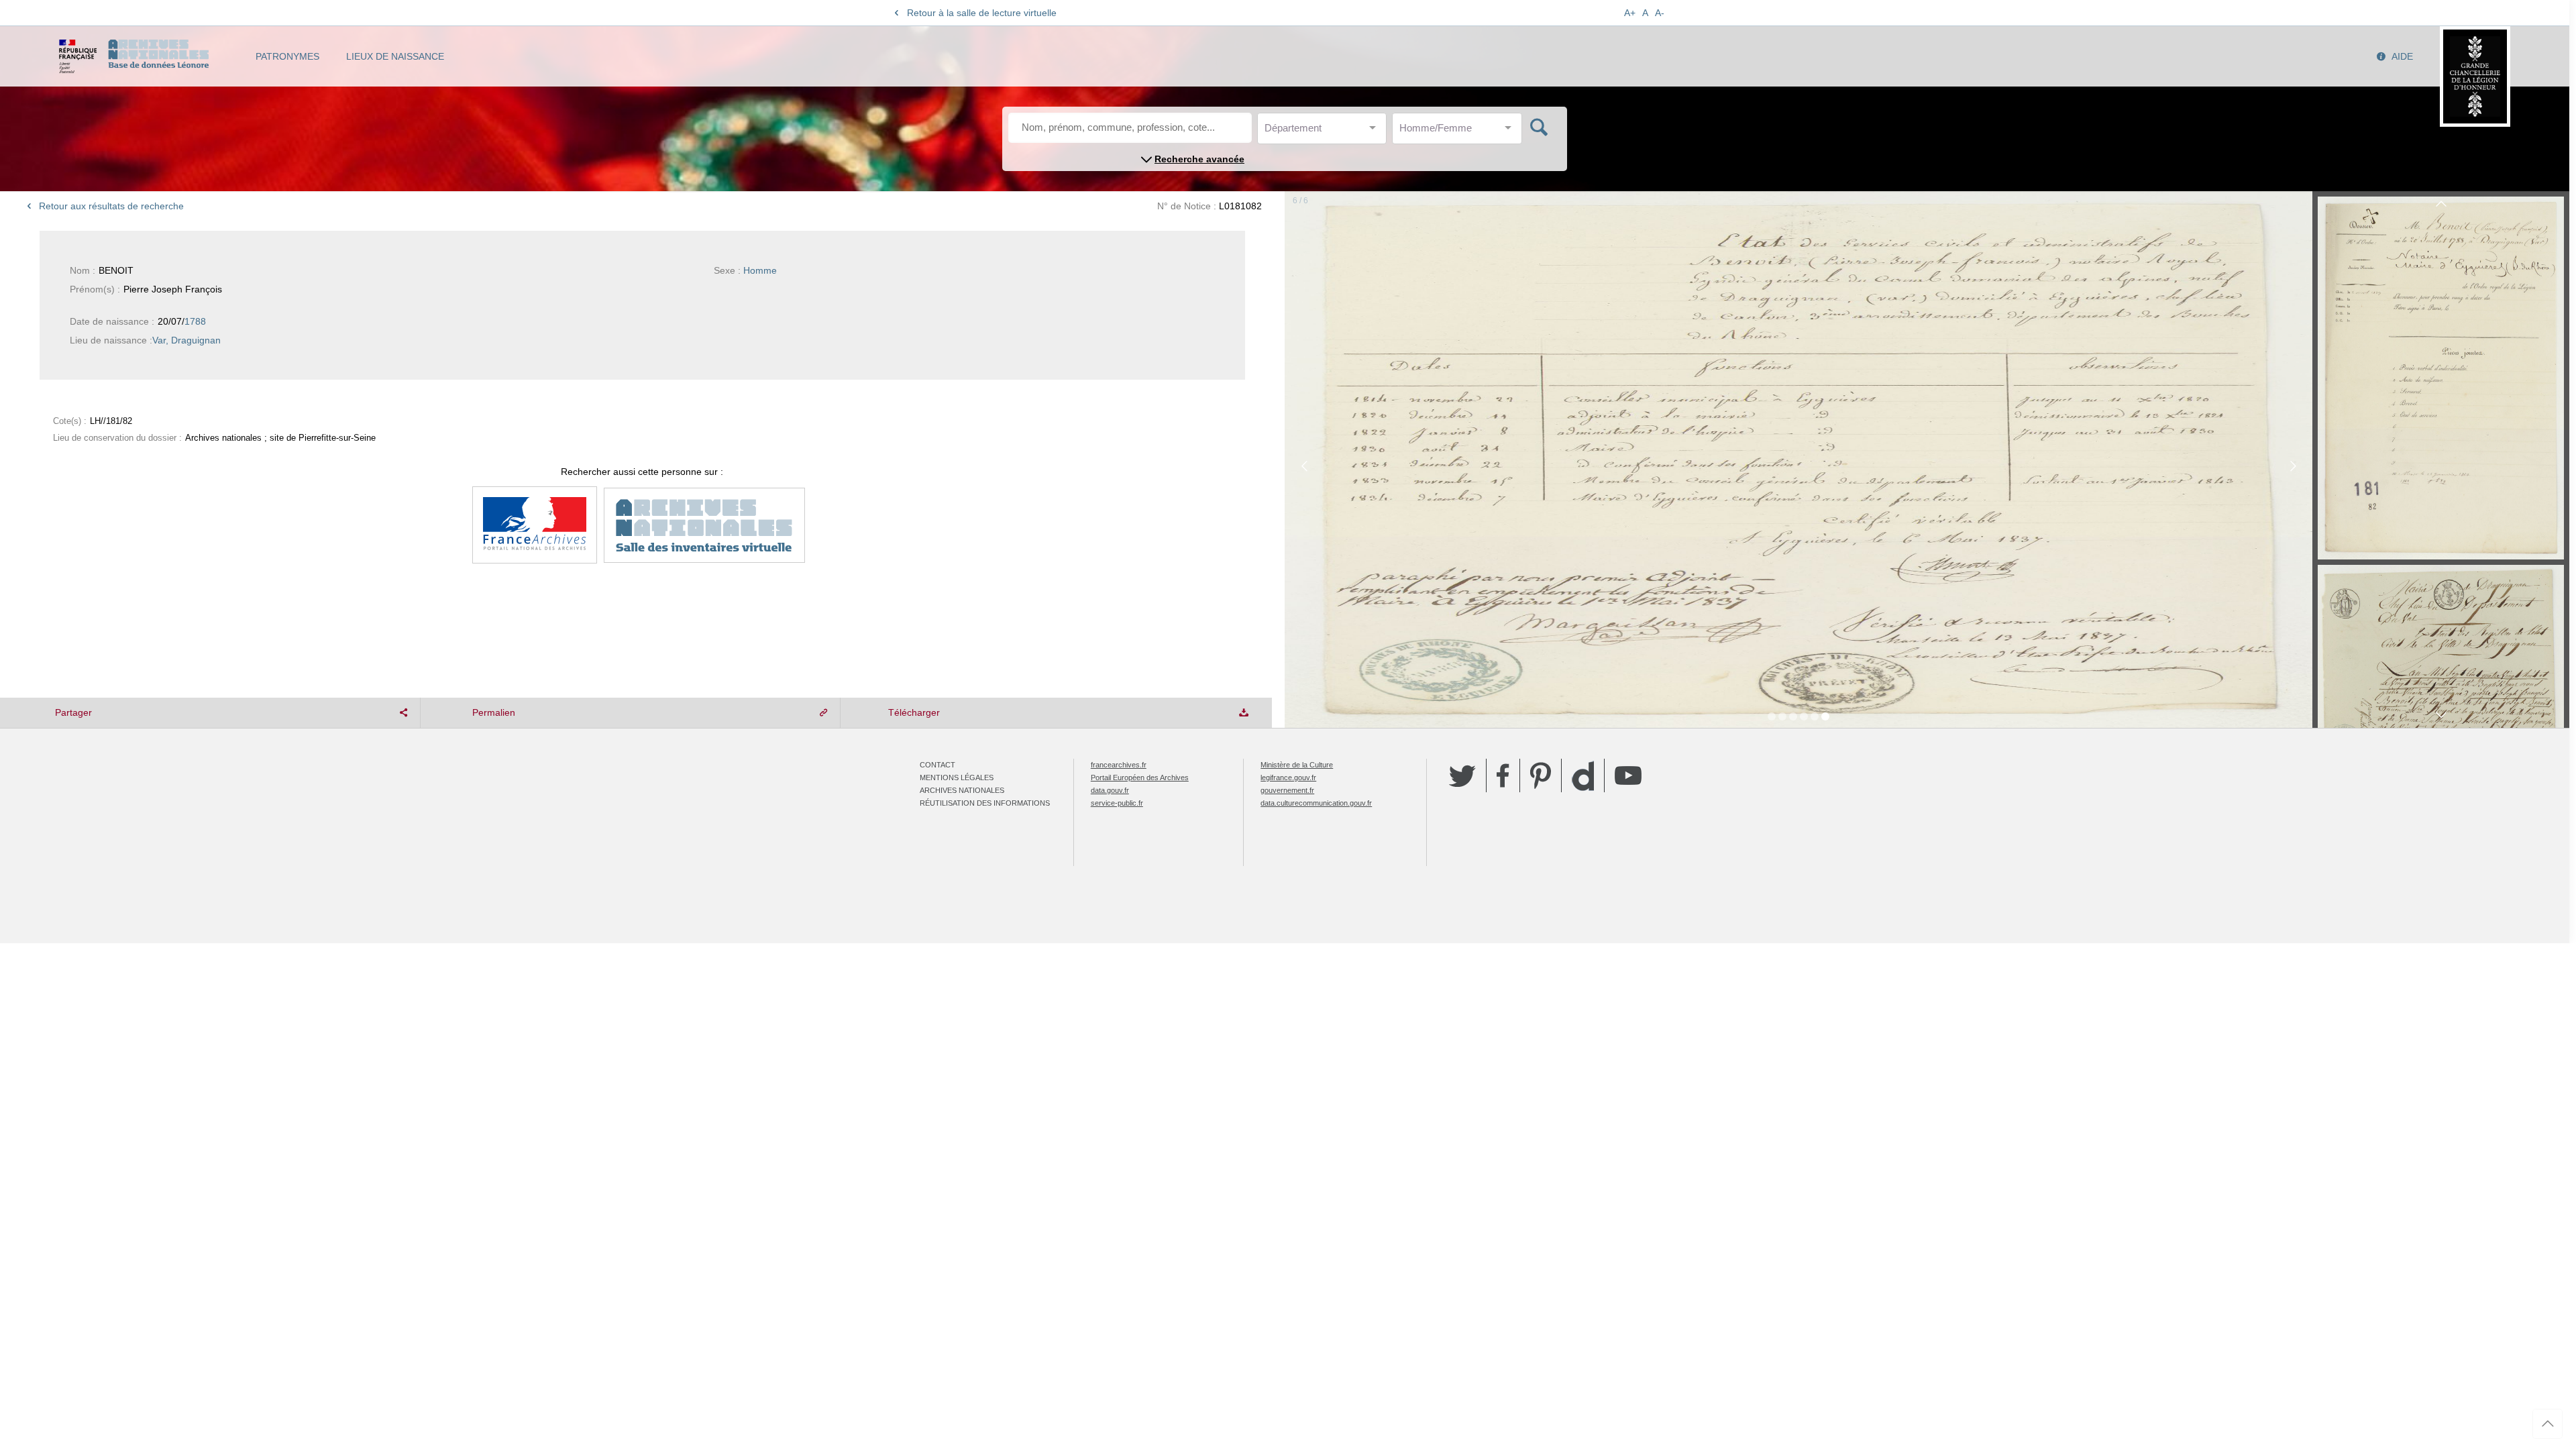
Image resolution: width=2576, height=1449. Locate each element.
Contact (937, 765)
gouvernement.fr (1287, 790)
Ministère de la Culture (1297, 765)
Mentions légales (957, 777)
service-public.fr (1117, 803)
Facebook (1503, 775)
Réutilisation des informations (985, 803)
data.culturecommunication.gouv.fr (1316, 803)
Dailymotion (1583, 776)
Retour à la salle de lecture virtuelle (982, 13)
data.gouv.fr (1110, 790)
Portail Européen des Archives (1140, 777)
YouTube (1628, 775)
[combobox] (1325, 132)
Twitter (1462, 775)
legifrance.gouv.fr (1288, 777)
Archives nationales (962, 790)
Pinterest (1541, 775)
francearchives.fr (1119, 765)
